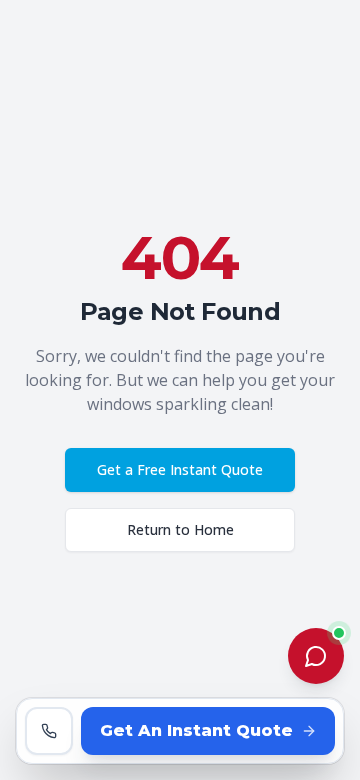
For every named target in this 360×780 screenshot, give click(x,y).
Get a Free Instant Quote (180, 469)
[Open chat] (316, 656)
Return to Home (180, 529)
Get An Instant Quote (196, 730)
